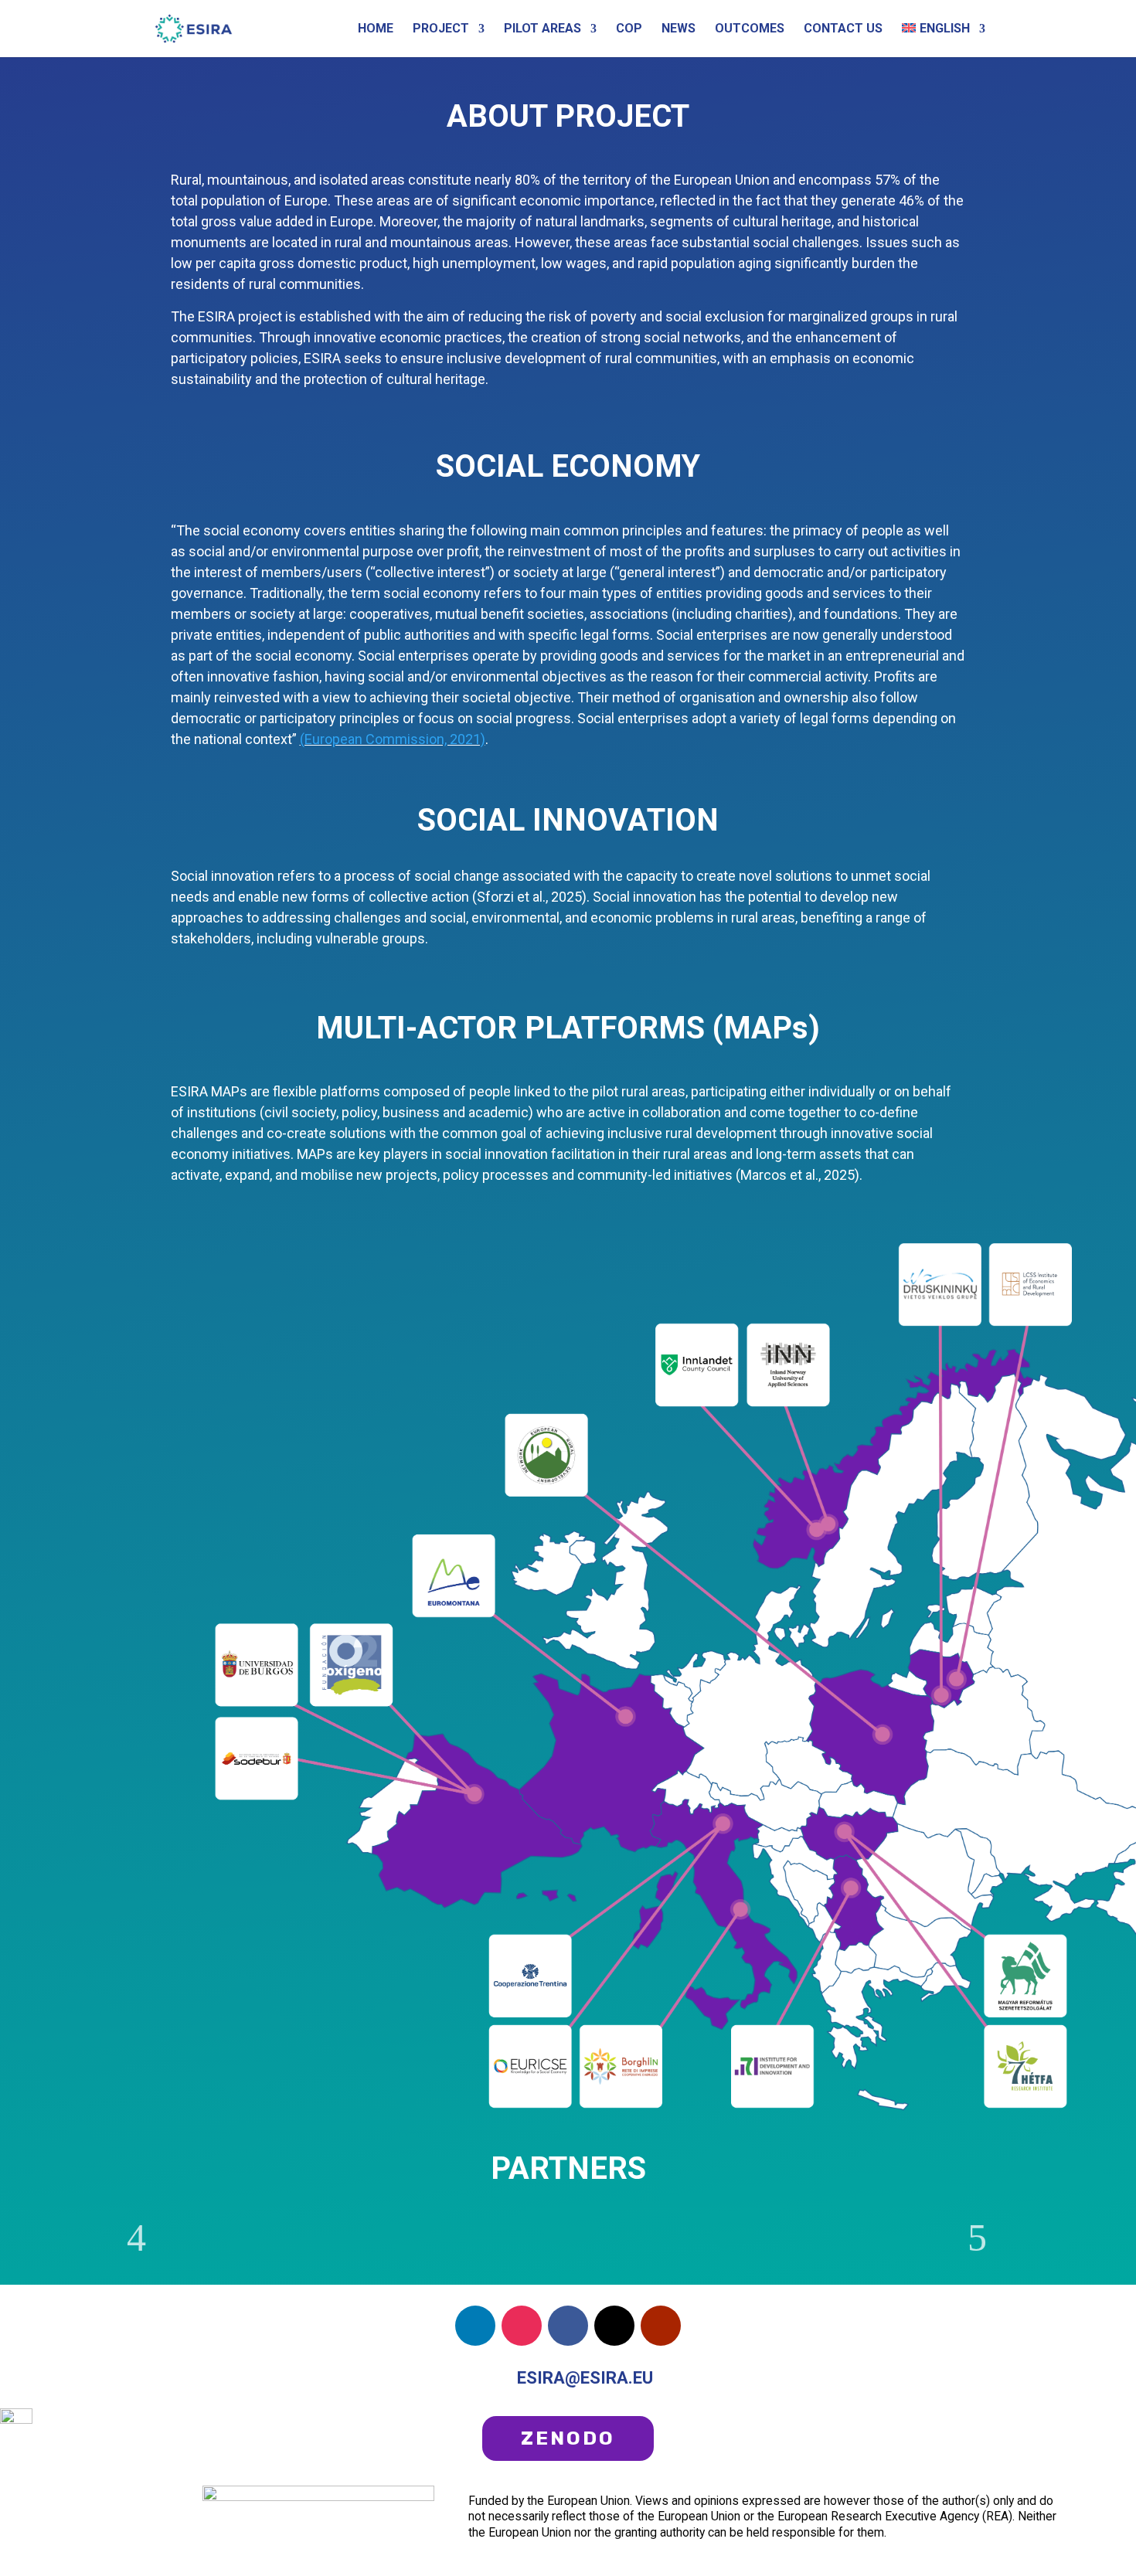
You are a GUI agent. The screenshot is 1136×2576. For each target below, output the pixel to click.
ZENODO (568, 2438)
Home (376, 29)
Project (441, 29)
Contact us (843, 29)
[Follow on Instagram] (522, 2326)
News (679, 29)
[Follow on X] (614, 2326)
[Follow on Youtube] (661, 2326)
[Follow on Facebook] (568, 2326)
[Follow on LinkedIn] (475, 2326)
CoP (629, 29)
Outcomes (750, 29)
